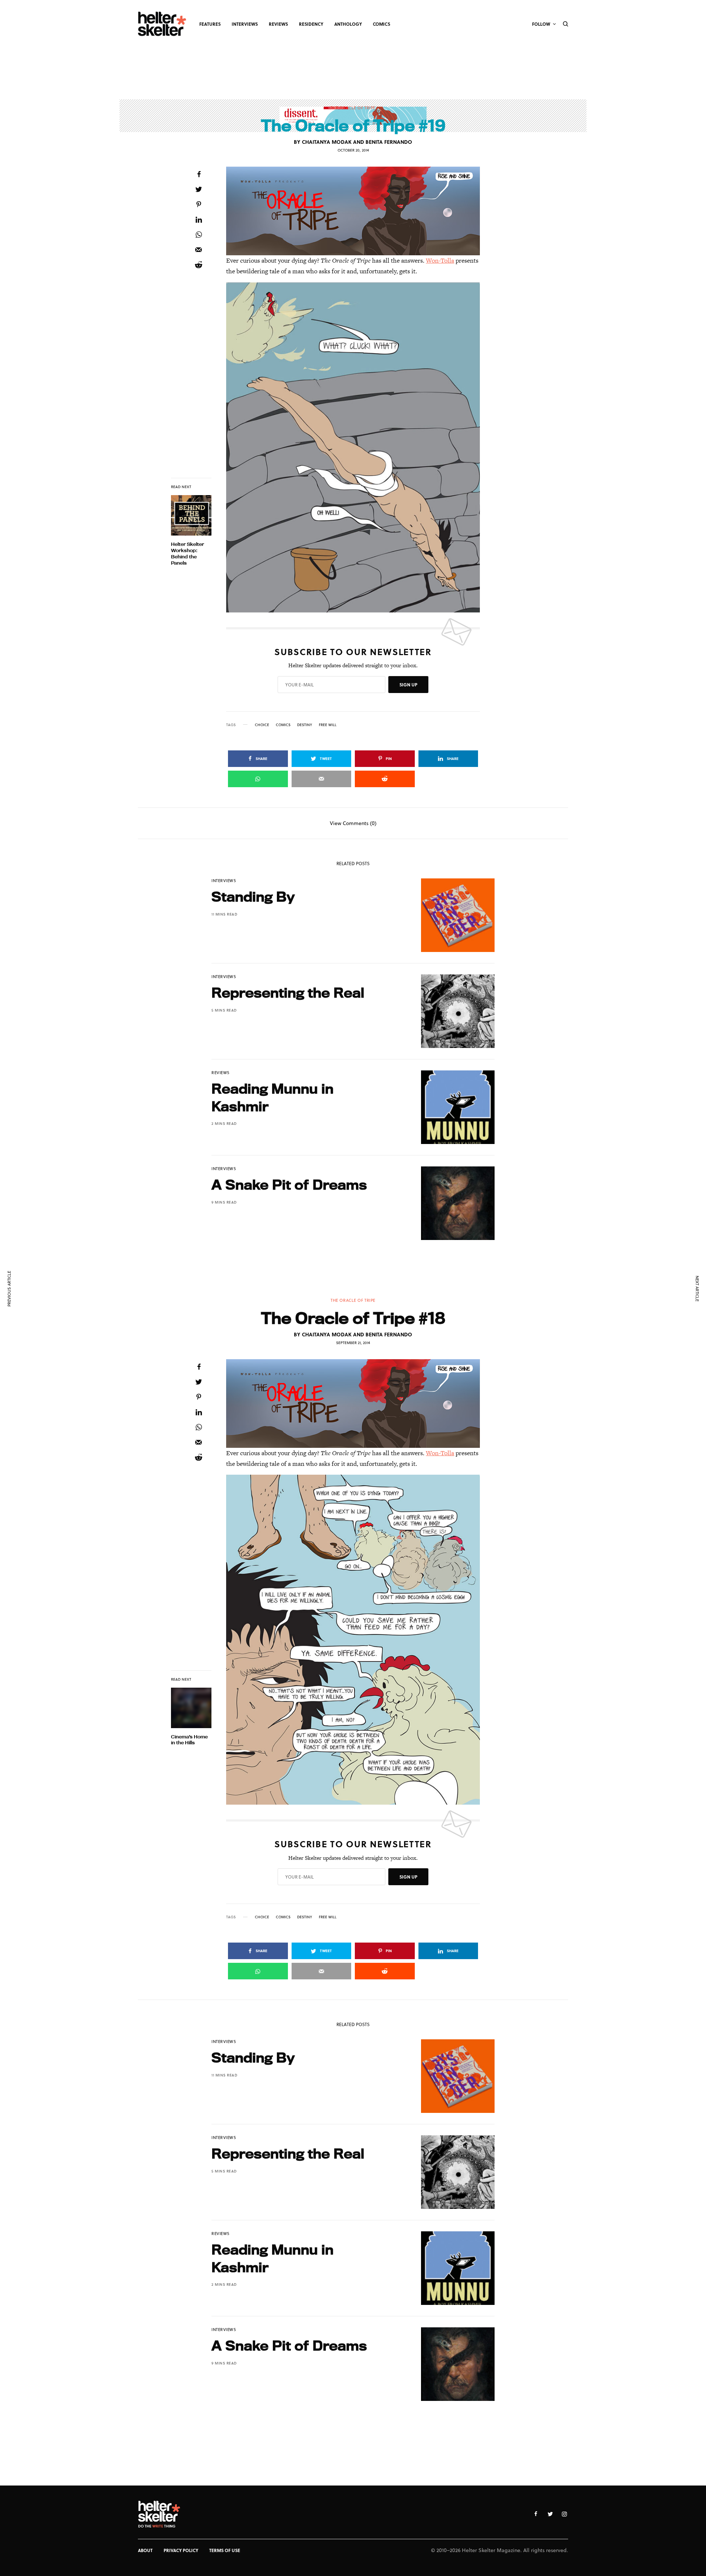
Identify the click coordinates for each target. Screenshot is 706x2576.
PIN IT (357, 211)
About (145, 2550)
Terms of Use (225, 2550)
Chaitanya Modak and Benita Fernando (357, 142)
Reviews (221, 1072)
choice (262, 725)
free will (328, 725)
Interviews (224, 880)
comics (283, 725)
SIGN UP (408, 685)
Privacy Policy (181, 2550)
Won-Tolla (440, 260)
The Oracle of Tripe (353, 108)
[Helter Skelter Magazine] (162, 24)
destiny (305, 725)
